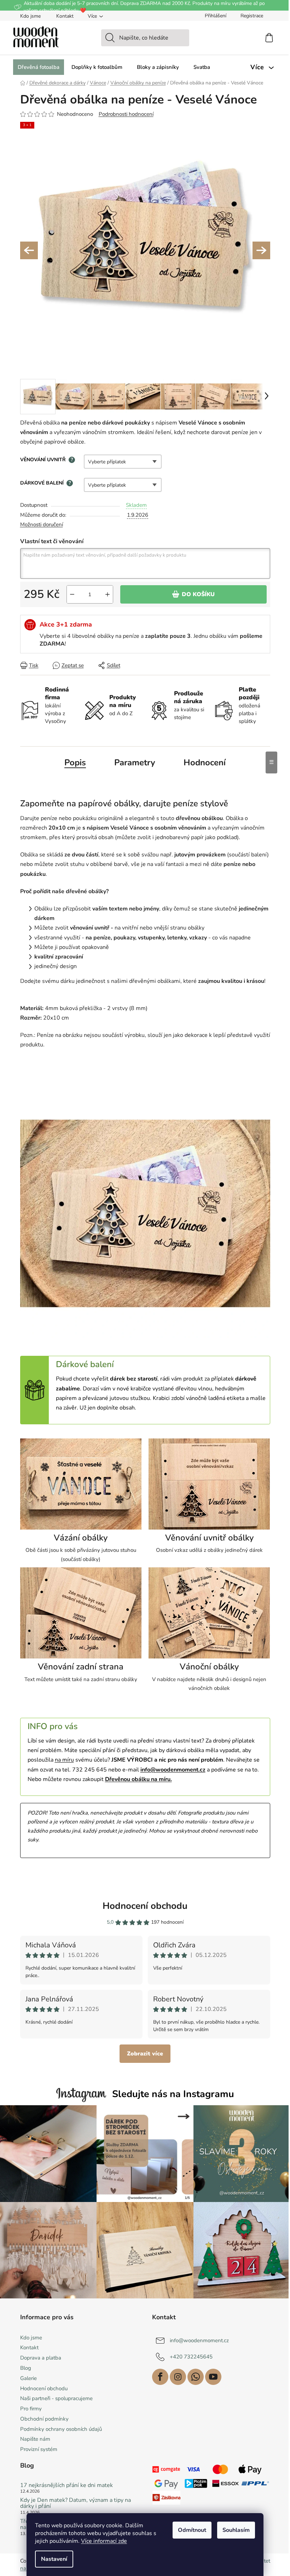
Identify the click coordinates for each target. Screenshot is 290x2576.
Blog (26, 2368)
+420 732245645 (191, 2356)
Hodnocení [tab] (205, 762)
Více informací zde (104, 2541)
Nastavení (54, 2559)
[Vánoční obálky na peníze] (209, 1615)
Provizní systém (39, 2449)
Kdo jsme (30, 16)
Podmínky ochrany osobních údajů (61, 2429)
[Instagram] (178, 2377)
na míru (64, 1760)
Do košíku (198, 594)
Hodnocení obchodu (145, 1906)
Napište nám (35, 2439)
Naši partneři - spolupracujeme (56, 2398)
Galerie (28, 2378)
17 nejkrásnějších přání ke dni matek (66, 2486)
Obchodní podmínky (44, 2419)
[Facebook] (160, 2377)
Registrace (252, 16)
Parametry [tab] (135, 762)
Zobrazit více (145, 2054)
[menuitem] (39, 67)
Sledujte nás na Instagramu (173, 2094)
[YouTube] (213, 2377)
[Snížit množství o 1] (72, 594)
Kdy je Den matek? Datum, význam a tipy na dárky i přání (76, 2503)
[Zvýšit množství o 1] (108, 594)
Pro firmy (31, 2409)
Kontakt (65, 16)
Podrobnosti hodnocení (126, 114)
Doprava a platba (41, 2358)
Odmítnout (192, 2530)
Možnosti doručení (42, 524)
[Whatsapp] (196, 2377)
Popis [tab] (75, 762)
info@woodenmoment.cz (199, 2340)
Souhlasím (236, 2530)
